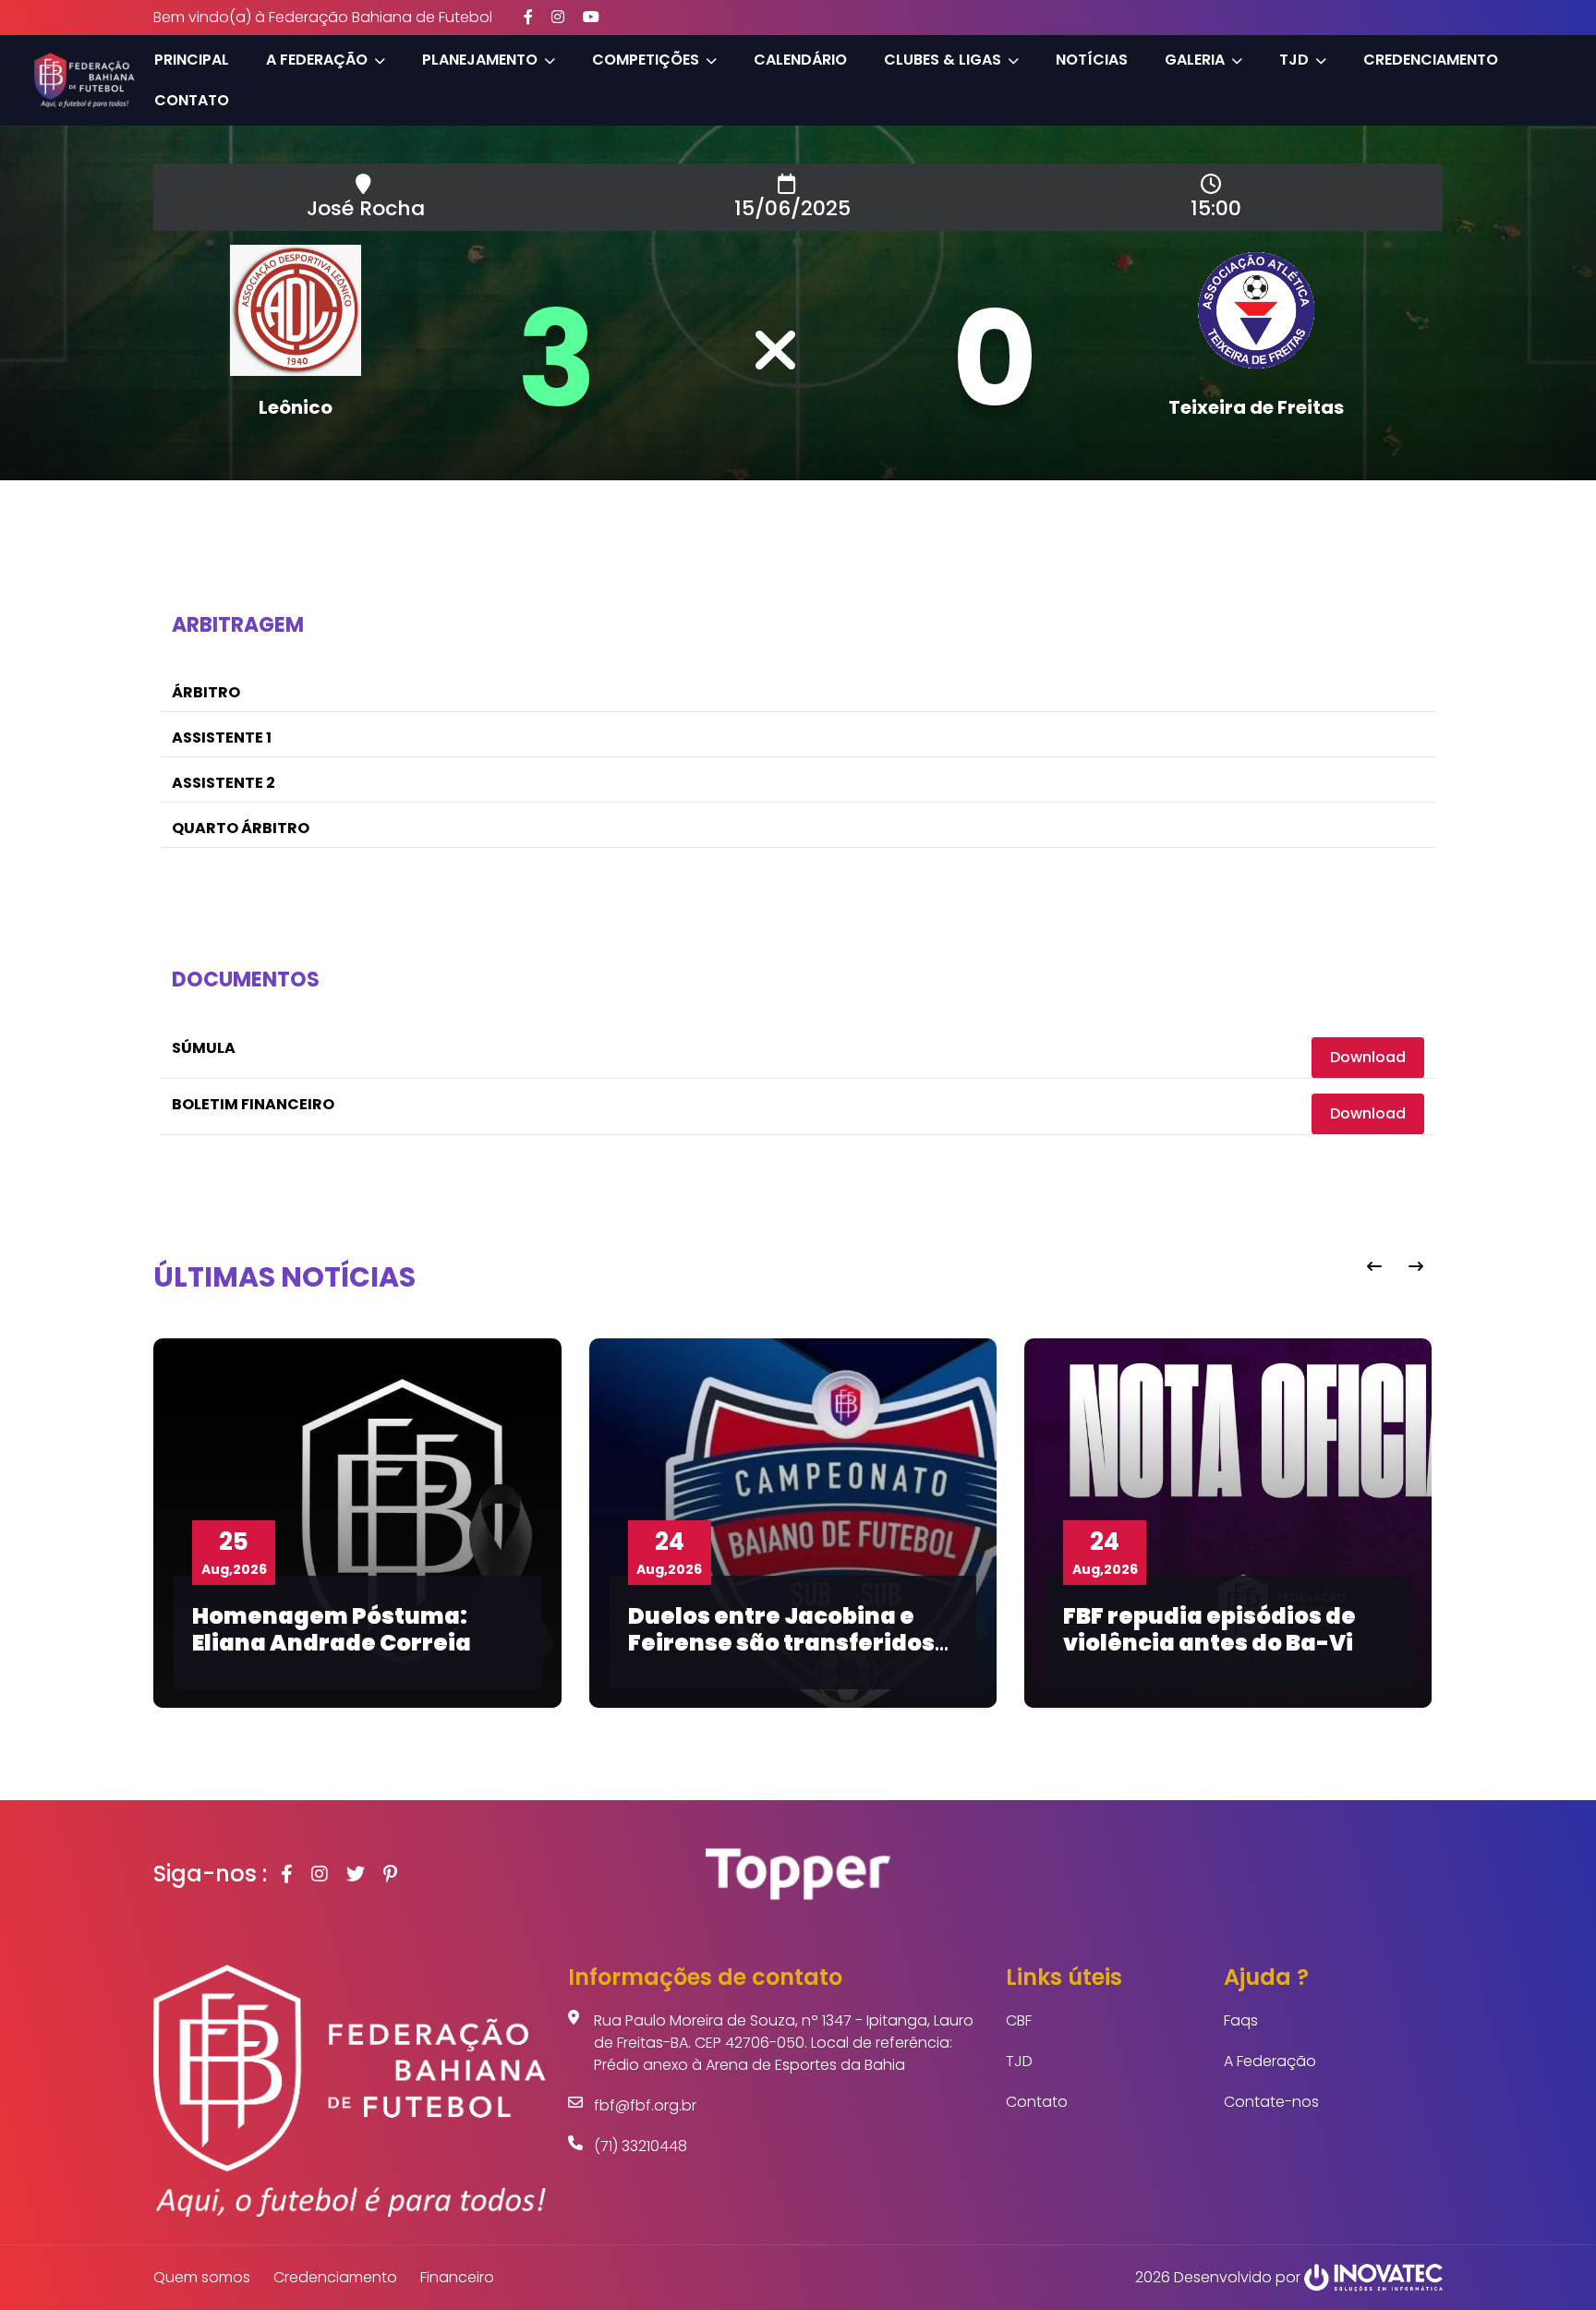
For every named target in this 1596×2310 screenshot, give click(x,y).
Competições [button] (646, 60)
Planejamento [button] (480, 60)
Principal (192, 60)
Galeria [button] (1195, 60)
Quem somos (202, 2277)
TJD (1019, 2061)
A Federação (1270, 2061)
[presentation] (1374, 1267)
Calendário (800, 60)
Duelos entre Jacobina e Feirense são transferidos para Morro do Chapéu (781, 1643)
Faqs (1241, 2020)
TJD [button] (1294, 60)
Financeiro (457, 2277)
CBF (1019, 2020)
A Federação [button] (317, 60)
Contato (192, 100)
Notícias (1092, 60)
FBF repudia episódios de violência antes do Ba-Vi (1209, 1629)
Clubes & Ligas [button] (943, 60)
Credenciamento (1431, 60)
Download (1368, 1057)
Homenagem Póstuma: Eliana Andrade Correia (332, 1629)
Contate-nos (1271, 2102)
